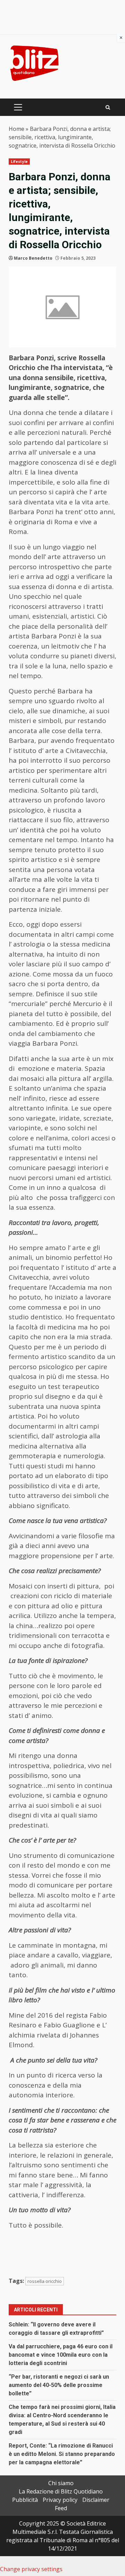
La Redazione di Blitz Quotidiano (61, 2491)
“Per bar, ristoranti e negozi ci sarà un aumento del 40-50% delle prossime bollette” (59, 2385)
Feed (61, 2508)
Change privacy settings (31, 2569)
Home (16, 129)
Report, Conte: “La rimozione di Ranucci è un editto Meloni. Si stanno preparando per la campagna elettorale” (62, 2454)
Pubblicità (25, 2500)
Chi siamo (61, 2483)
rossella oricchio (45, 2281)
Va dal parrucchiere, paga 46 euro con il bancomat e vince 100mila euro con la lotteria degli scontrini (61, 2355)
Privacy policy (60, 2500)
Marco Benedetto (33, 258)
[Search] (108, 107)
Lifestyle (19, 162)
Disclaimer (96, 2500)
